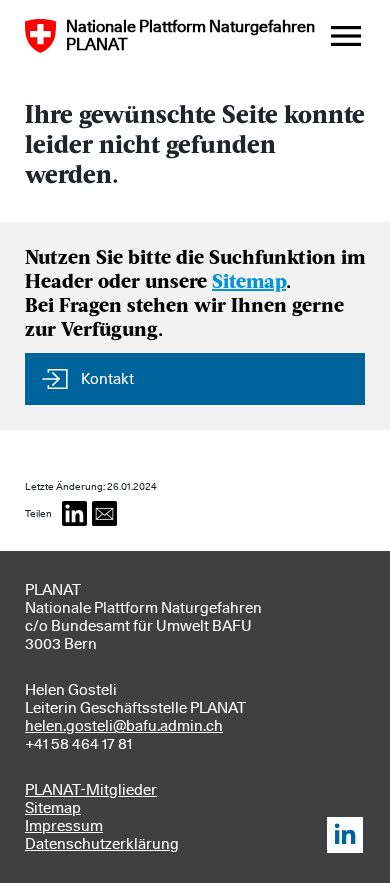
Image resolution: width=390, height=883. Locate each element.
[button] (74, 513)
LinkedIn (345, 835)
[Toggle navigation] (346, 36)
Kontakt (107, 379)
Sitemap (249, 283)
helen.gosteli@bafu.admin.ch (124, 726)
